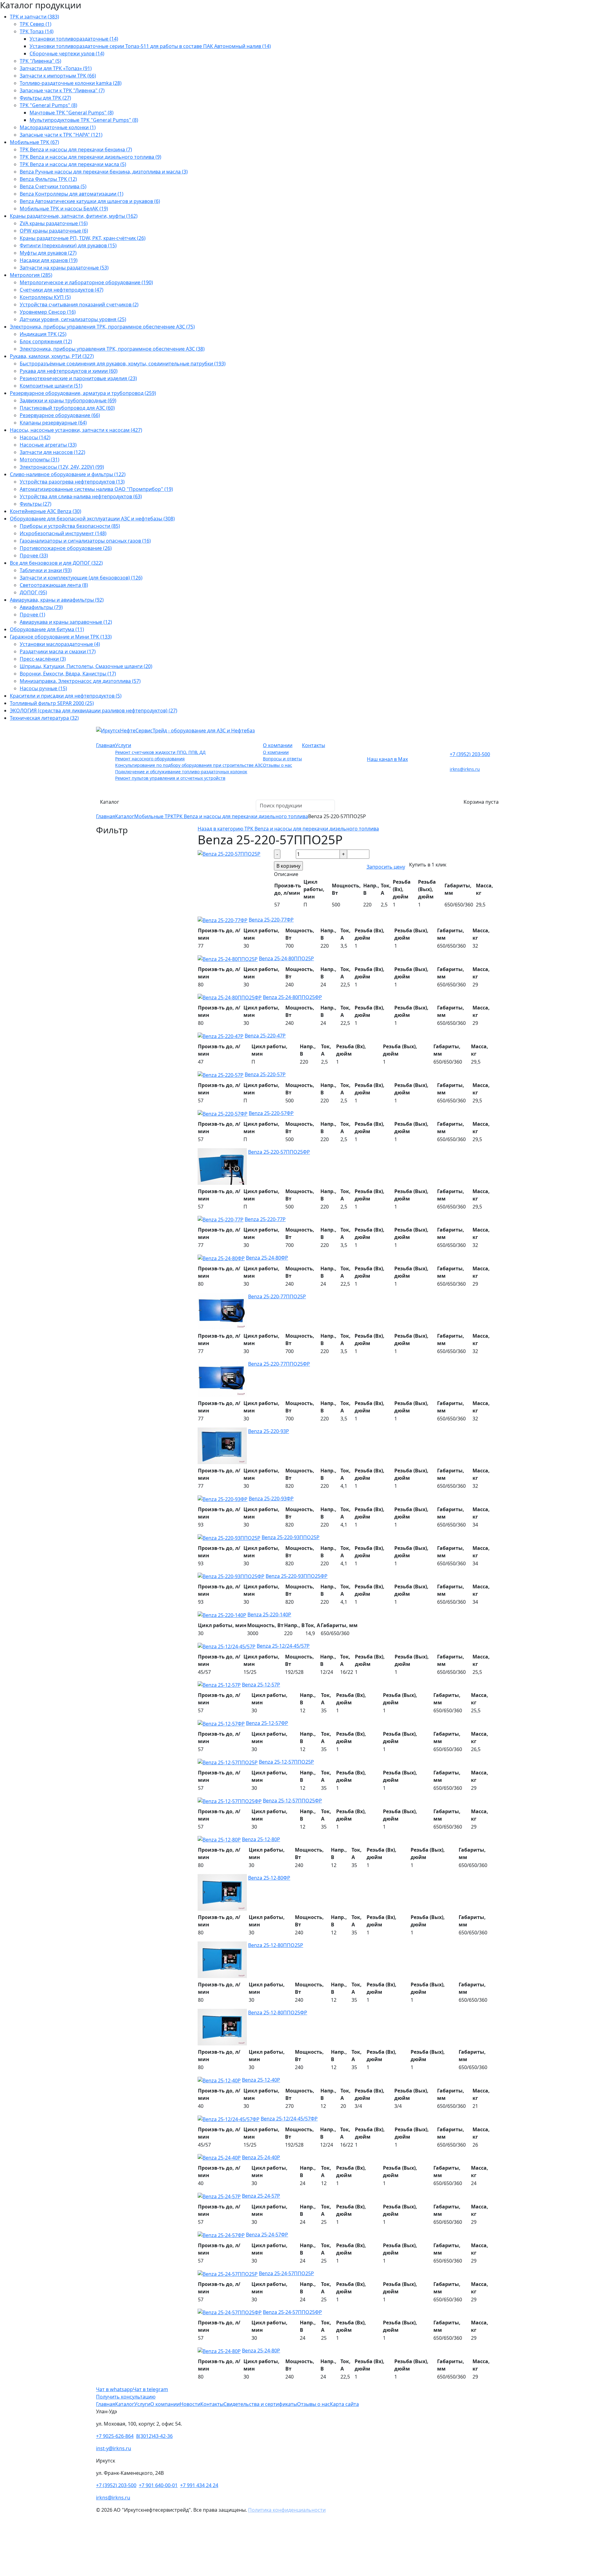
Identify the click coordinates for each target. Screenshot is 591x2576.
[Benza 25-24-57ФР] (221, 2235)
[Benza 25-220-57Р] (221, 1074)
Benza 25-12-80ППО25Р (276, 1945)
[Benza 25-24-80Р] (219, 2351)
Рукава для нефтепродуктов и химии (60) (69, 371)
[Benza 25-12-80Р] (219, 1839)
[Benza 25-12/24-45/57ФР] (229, 2119)
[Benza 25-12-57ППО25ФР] (230, 1801)
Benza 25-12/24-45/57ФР (289, 2119)
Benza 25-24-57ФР (267, 2235)
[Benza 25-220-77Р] (221, 1219)
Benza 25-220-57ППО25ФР (279, 1152)
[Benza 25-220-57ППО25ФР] (222, 1166)
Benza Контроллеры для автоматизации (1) (72, 194)
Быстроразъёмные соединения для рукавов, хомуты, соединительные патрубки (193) (123, 364)
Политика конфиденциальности (287, 2510)
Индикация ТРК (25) (43, 334)
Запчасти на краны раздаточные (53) (64, 268)
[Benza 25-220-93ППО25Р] (229, 1537)
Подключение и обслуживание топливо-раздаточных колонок (181, 772)
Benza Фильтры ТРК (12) (48, 179)
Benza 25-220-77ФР (271, 920)
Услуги (123, 745)
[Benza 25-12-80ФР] (222, 1892)
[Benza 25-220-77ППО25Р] (222, 1311)
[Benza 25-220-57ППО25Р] (229, 853)
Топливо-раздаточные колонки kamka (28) (71, 83)
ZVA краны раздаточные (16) (54, 223)
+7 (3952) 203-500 (470, 754)
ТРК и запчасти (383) (34, 17)
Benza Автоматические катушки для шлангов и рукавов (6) (90, 201)
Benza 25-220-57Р (265, 1074)
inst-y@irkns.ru (114, 2448)
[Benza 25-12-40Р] (219, 2080)
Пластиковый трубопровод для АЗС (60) (67, 408)
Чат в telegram (151, 2389)
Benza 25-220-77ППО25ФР (279, 1364)
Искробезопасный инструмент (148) (63, 533)
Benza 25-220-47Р (265, 1036)
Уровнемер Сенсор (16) (48, 312)
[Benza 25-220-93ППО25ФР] (231, 1576)
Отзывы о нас (277, 765)
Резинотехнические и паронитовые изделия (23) (78, 378)
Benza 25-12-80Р (261, 1839)
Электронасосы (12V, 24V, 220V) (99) (62, 467)
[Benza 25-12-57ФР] (221, 1723)
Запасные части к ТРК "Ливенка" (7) (62, 90)
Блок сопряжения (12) (46, 341)
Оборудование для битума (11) (47, 629)
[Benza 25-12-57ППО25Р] (228, 1762)
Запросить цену (386, 867)
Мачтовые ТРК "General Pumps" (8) (72, 113)
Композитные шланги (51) (51, 386)
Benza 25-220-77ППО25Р (277, 1296)
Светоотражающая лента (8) (54, 585)
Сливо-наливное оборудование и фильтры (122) (68, 474)
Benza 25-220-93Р (269, 1431)
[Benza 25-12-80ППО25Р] (222, 1959)
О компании (278, 745)
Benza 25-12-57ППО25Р (286, 1762)
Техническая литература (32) (44, 718)
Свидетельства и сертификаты (260, 2404)
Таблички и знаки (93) (46, 570)
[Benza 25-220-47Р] (221, 1036)
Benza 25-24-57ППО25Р (286, 2273)
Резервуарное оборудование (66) (60, 415)
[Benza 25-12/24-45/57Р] (227, 1646)
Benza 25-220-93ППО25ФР (297, 1576)
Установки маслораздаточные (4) (60, 644)
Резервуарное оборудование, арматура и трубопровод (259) (83, 393)
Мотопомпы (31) (40, 460)
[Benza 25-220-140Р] (222, 1614)
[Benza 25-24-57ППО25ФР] (230, 2312)
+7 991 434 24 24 (199, 2485)
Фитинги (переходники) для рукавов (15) (68, 245)
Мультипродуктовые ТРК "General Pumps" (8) (84, 120)
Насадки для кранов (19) (49, 260)
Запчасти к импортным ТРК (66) (58, 76)
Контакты (314, 745)
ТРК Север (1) (36, 24)
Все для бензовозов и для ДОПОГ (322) (56, 563)
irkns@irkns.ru (465, 769)
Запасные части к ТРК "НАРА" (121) (61, 135)
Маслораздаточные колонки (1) (58, 127)
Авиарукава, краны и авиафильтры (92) (57, 600)
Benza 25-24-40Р (261, 2157)
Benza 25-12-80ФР (269, 1878)
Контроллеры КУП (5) (45, 297)
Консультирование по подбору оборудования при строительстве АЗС (189, 765)
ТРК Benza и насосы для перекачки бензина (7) (76, 149)
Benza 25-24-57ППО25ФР (292, 2312)
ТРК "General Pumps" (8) (48, 105)
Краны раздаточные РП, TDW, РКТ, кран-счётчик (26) (83, 238)
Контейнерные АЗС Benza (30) (46, 511)
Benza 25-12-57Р (261, 1685)
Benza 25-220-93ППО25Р (291, 1537)
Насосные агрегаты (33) (48, 445)
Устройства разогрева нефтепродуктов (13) (72, 482)
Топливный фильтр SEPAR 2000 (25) (52, 703)
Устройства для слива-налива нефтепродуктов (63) (81, 496)
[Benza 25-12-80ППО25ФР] (222, 2027)
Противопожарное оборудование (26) (66, 548)
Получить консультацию (126, 2397)
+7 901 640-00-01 (158, 2485)
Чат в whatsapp (115, 2389)
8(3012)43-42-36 (154, 2436)
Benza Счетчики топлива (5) (53, 186)
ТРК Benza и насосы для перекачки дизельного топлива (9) (90, 157)
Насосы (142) (35, 437)
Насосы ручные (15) (43, 688)
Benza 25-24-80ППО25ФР (292, 997)
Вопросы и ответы (282, 759)
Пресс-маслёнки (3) (43, 659)
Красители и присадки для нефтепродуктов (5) (66, 696)
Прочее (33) (34, 555)
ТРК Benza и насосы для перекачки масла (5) (73, 164)
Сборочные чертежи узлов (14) (67, 54)
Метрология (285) (31, 275)
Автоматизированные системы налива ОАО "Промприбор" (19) (96, 489)
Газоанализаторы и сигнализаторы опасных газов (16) (85, 541)
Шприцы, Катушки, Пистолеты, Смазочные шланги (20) (86, 666)
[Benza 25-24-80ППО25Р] (228, 958)
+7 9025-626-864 (115, 2436)
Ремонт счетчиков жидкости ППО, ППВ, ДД (160, 752)
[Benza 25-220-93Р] (222, 1445)
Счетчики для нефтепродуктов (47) (62, 290)
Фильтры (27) (36, 504)
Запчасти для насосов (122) (52, 452)
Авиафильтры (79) (41, 607)
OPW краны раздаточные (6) (54, 231)
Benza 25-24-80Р (261, 2351)
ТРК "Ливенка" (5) (40, 61)
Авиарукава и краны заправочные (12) (66, 622)
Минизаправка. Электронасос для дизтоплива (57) (80, 681)
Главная (106, 745)
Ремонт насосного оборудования (150, 759)
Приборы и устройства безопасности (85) (70, 526)
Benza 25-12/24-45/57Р (283, 1646)
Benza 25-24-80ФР (267, 1258)
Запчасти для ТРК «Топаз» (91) (56, 68)
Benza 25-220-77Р (265, 1219)
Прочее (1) (32, 615)
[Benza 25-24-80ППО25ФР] (230, 997)
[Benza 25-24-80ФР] (221, 1258)
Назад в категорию (288, 829)
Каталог (110, 802)
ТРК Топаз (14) (37, 31)
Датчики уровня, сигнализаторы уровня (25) (73, 319)
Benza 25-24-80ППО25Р (286, 958)
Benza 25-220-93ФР (271, 1499)
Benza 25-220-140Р (269, 1614)
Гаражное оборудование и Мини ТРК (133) (61, 637)
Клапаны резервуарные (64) (53, 423)
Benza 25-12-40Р (261, 2080)
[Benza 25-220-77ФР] (223, 920)
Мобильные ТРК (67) (34, 142)
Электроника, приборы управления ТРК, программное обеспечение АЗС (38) (112, 349)
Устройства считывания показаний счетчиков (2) (79, 305)
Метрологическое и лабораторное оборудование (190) (86, 282)
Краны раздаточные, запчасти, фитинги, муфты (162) (74, 216)
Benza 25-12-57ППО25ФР (292, 1801)
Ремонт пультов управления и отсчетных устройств (170, 778)
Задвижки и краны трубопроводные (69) (68, 400)
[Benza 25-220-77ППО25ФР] (222, 1378)
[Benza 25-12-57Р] (219, 1685)
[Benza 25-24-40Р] (219, 2157)
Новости (190, 2404)
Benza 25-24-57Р (261, 2196)
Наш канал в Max (387, 759)
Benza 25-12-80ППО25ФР (278, 2013)
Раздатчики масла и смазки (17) (58, 651)
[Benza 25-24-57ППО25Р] (228, 2273)
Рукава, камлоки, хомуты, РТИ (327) (52, 356)
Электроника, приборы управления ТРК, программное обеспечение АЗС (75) (102, 327)
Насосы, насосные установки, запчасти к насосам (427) (76, 430)
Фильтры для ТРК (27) (45, 98)
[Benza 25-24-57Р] (219, 2196)
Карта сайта (344, 2404)
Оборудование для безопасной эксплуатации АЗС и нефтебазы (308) (92, 519)
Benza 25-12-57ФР (267, 1723)
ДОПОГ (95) (33, 592)
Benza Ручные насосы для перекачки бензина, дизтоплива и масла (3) (104, 172)
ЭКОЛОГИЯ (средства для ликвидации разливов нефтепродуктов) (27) (94, 711)
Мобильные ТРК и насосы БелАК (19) (64, 209)
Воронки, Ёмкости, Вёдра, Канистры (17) (68, 674)
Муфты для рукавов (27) (48, 253)
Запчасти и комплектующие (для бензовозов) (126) (81, 578)
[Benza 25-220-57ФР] (223, 1113)
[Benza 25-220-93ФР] (223, 1499)
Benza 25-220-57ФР (271, 1113)
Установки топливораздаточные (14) (74, 39)
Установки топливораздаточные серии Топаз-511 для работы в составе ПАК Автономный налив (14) (150, 46)
